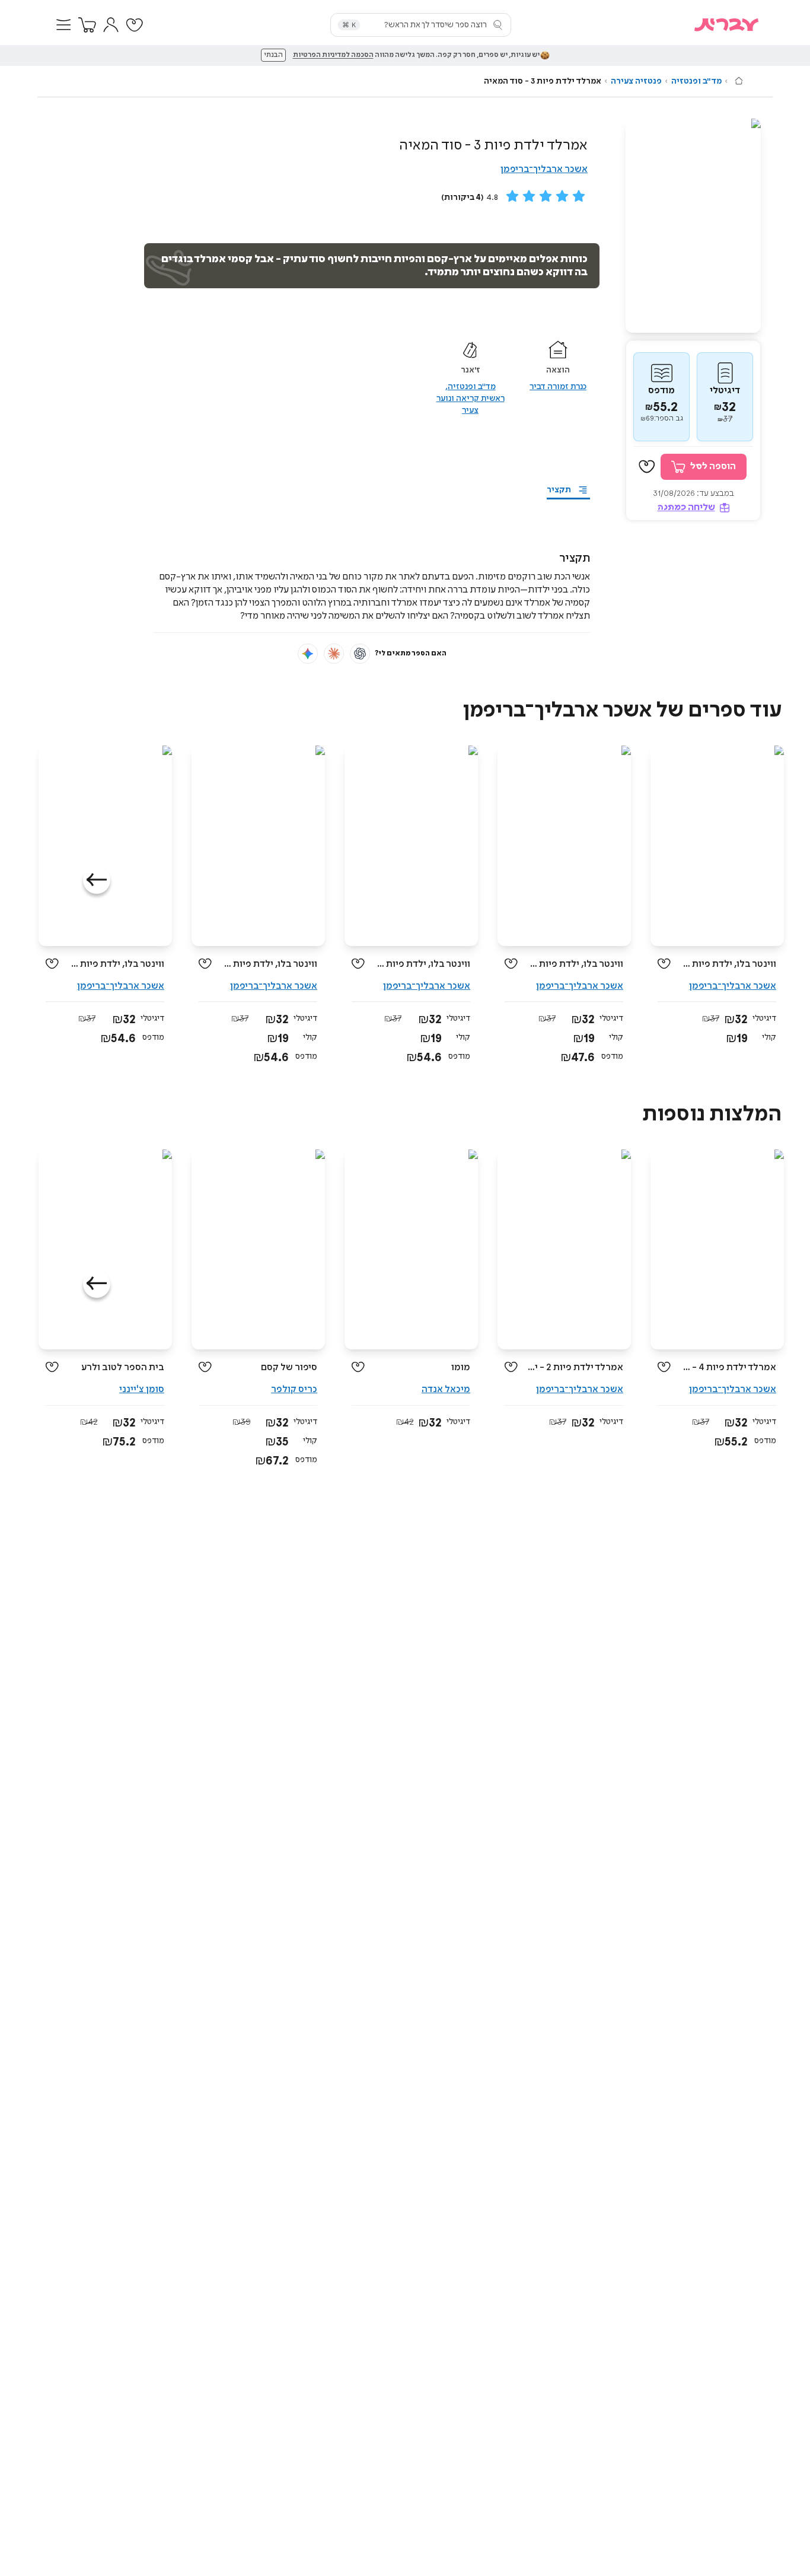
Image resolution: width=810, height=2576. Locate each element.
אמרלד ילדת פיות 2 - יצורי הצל (575, 1367)
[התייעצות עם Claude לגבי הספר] (334, 654)
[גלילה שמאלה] (97, 880)
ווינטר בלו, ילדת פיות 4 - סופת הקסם (422, 964)
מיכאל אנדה (446, 1389)
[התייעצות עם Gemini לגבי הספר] (308, 654)
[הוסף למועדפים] (647, 467)
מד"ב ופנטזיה (696, 81)
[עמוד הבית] (739, 81)
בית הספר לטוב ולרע (123, 1367)
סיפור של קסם (289, 1367)
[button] (63, 25)
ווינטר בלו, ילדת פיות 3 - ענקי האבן (116, 964)
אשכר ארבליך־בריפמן (544, 169)
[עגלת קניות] (87, 25)
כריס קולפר (294, 1389)
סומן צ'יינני (142, 1389)
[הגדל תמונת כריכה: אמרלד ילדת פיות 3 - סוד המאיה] (693, 226)
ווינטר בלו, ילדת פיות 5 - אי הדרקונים (728, 964)
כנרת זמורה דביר (558, 387)
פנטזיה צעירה (636, 81)
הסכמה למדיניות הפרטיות (333, 55)
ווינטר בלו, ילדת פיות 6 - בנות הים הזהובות (269, 964)
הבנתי (273, 55)
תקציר (559, 490)
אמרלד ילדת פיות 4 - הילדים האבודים (728, 1367)
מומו (461, 1367)
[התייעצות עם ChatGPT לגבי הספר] (360, 654)
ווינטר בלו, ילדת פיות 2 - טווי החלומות (575, 964)
